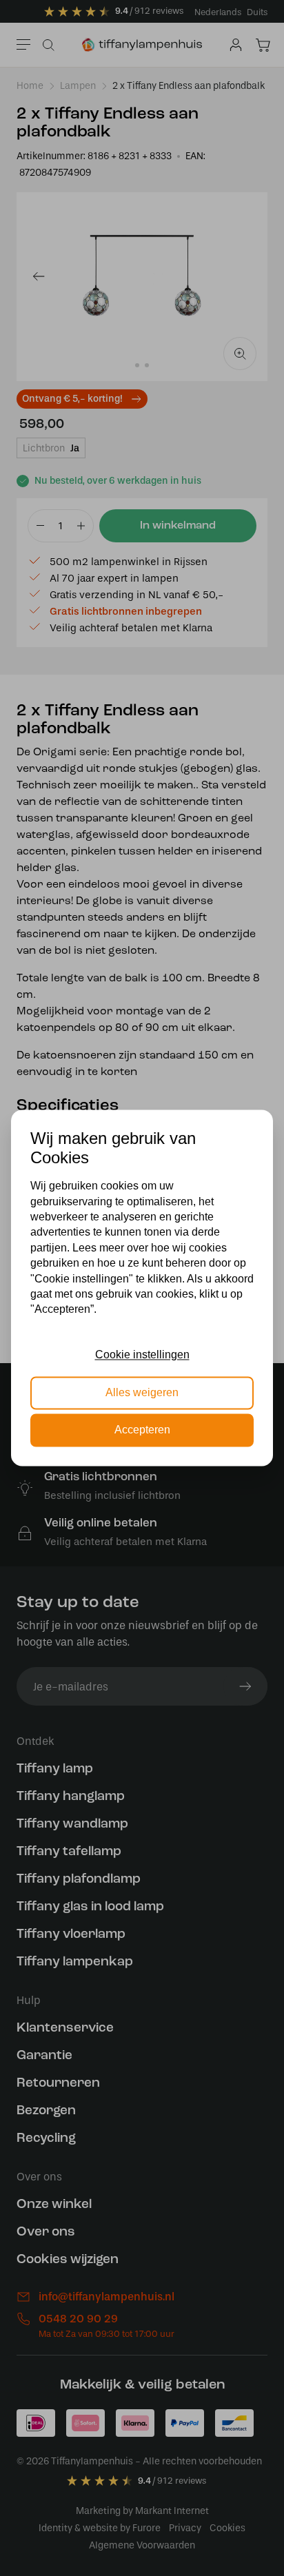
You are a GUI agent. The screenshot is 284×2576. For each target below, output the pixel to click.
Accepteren (142, 1430)
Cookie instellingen (142, 1355)
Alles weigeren (142, 1392)
